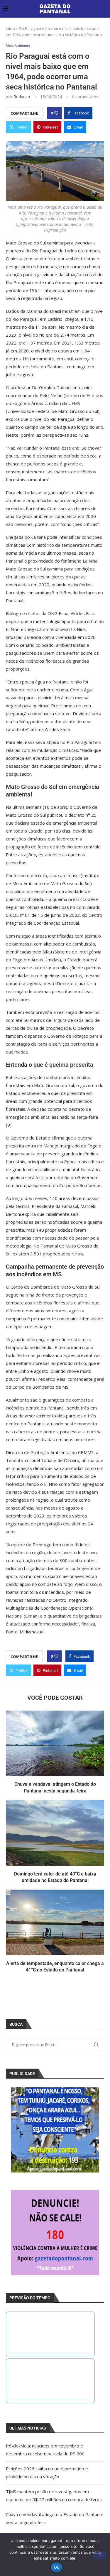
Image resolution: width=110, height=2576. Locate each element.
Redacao (22, 97)
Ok (57, 2567)
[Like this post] (56, 113)
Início (10, 28)
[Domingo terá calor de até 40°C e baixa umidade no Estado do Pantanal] (55, 1833)
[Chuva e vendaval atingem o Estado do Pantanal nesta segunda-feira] (55, 1743)
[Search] (104, 9)
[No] (100, 2555)
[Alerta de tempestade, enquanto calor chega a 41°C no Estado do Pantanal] (55, 1922)
